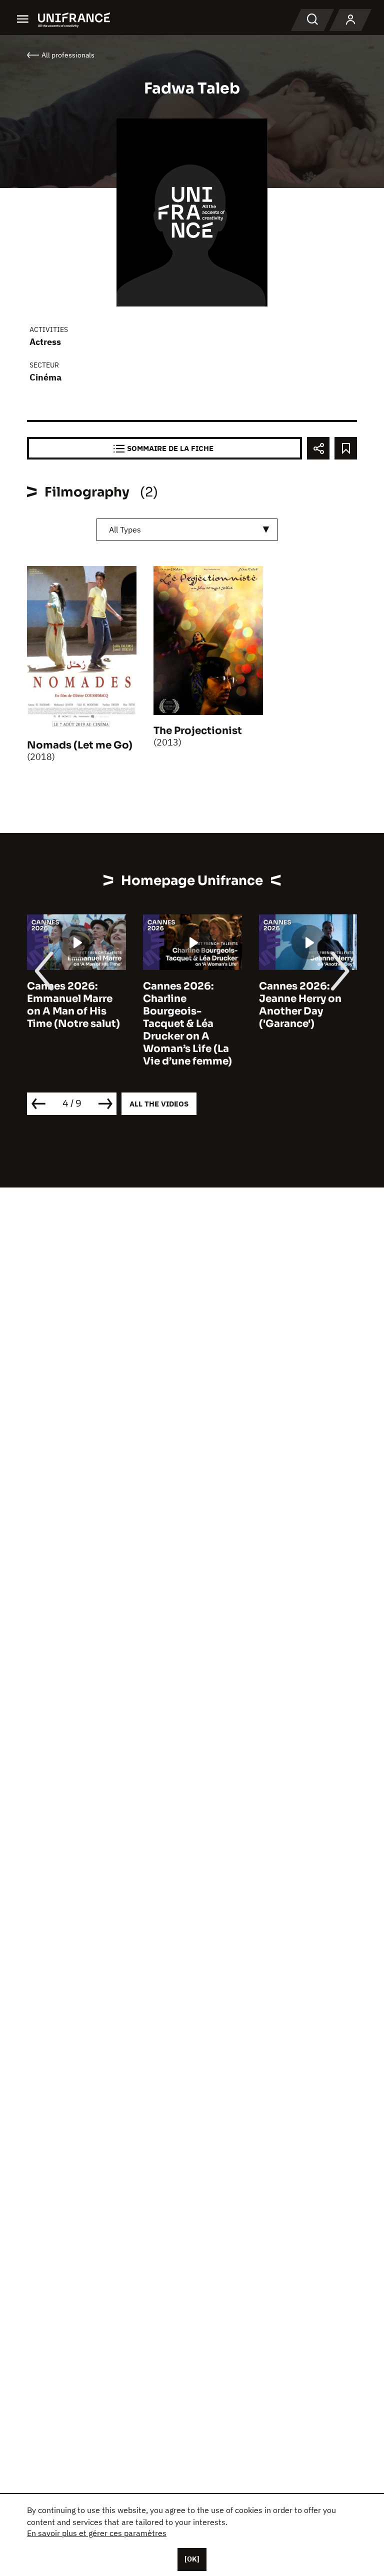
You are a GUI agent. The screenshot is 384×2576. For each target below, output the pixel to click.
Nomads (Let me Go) (80, 745)
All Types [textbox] (125, 529)
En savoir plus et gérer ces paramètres (97, 2533)
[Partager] (318, 448)
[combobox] (187, 530)
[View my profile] (350, 20)
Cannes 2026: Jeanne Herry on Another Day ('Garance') (300, 1005)
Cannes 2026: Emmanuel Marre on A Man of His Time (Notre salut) (73, 1005)
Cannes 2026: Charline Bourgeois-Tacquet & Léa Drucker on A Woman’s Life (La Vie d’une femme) (187, 1024)
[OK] (192, 2559)
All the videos (159, 1104)
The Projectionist (198, 731)
